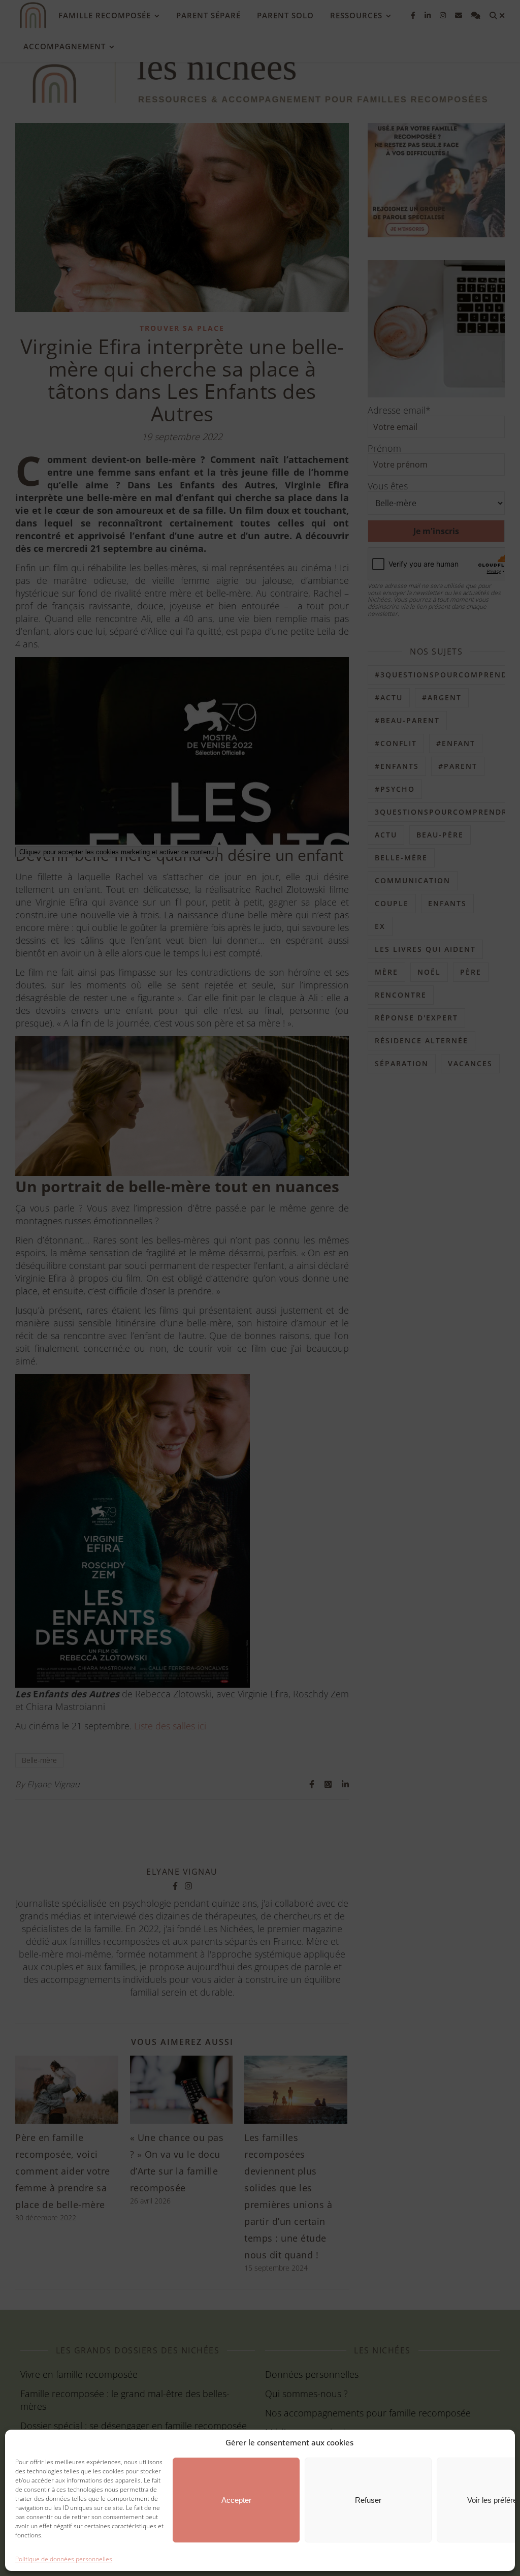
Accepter (236, 2500)
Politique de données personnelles (64, 2559)
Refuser (368, 2500)
